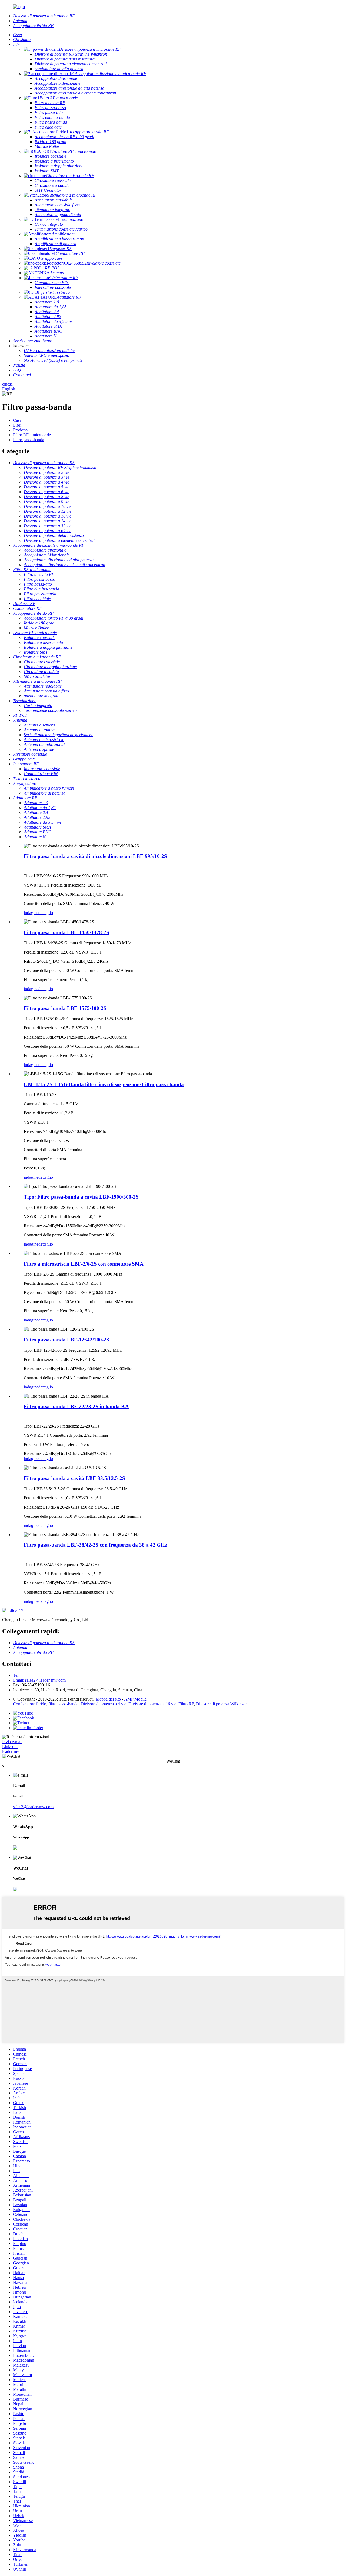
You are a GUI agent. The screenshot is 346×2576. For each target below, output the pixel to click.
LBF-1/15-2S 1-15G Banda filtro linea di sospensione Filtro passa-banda (104, 1084)
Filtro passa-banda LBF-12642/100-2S (66, 1340)
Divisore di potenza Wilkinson (222, 1704)
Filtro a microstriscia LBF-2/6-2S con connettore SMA (84, 1264)
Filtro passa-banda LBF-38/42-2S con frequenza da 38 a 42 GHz (95, 1545)
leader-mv (11, 1751)
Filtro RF (186, 1704)
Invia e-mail (12, 1742)
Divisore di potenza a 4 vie (103, 1704)
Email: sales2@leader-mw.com (39, 1680)
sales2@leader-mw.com (33, 1807)
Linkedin (10, 1747)
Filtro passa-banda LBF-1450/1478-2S (66, 932)
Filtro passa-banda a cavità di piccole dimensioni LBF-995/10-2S (95, 856)
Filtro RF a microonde (32, 435)
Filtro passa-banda (29, 440)
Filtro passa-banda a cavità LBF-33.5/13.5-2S (74, 1478)
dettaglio (46, 913)
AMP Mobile (135, 1699)
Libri (17, 425)
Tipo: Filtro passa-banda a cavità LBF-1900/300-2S (81, 1197)
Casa (17, 420)
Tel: (16, 1675)
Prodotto (20, 430)
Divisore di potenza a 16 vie (152, 1704)
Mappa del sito (108, 1699)
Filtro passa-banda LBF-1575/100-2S (65, 1008)
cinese (7, 384)
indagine (31, 913)
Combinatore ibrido (30, 1704)
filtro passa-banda (63, 1704)
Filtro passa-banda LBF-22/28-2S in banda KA (76, 1406)
